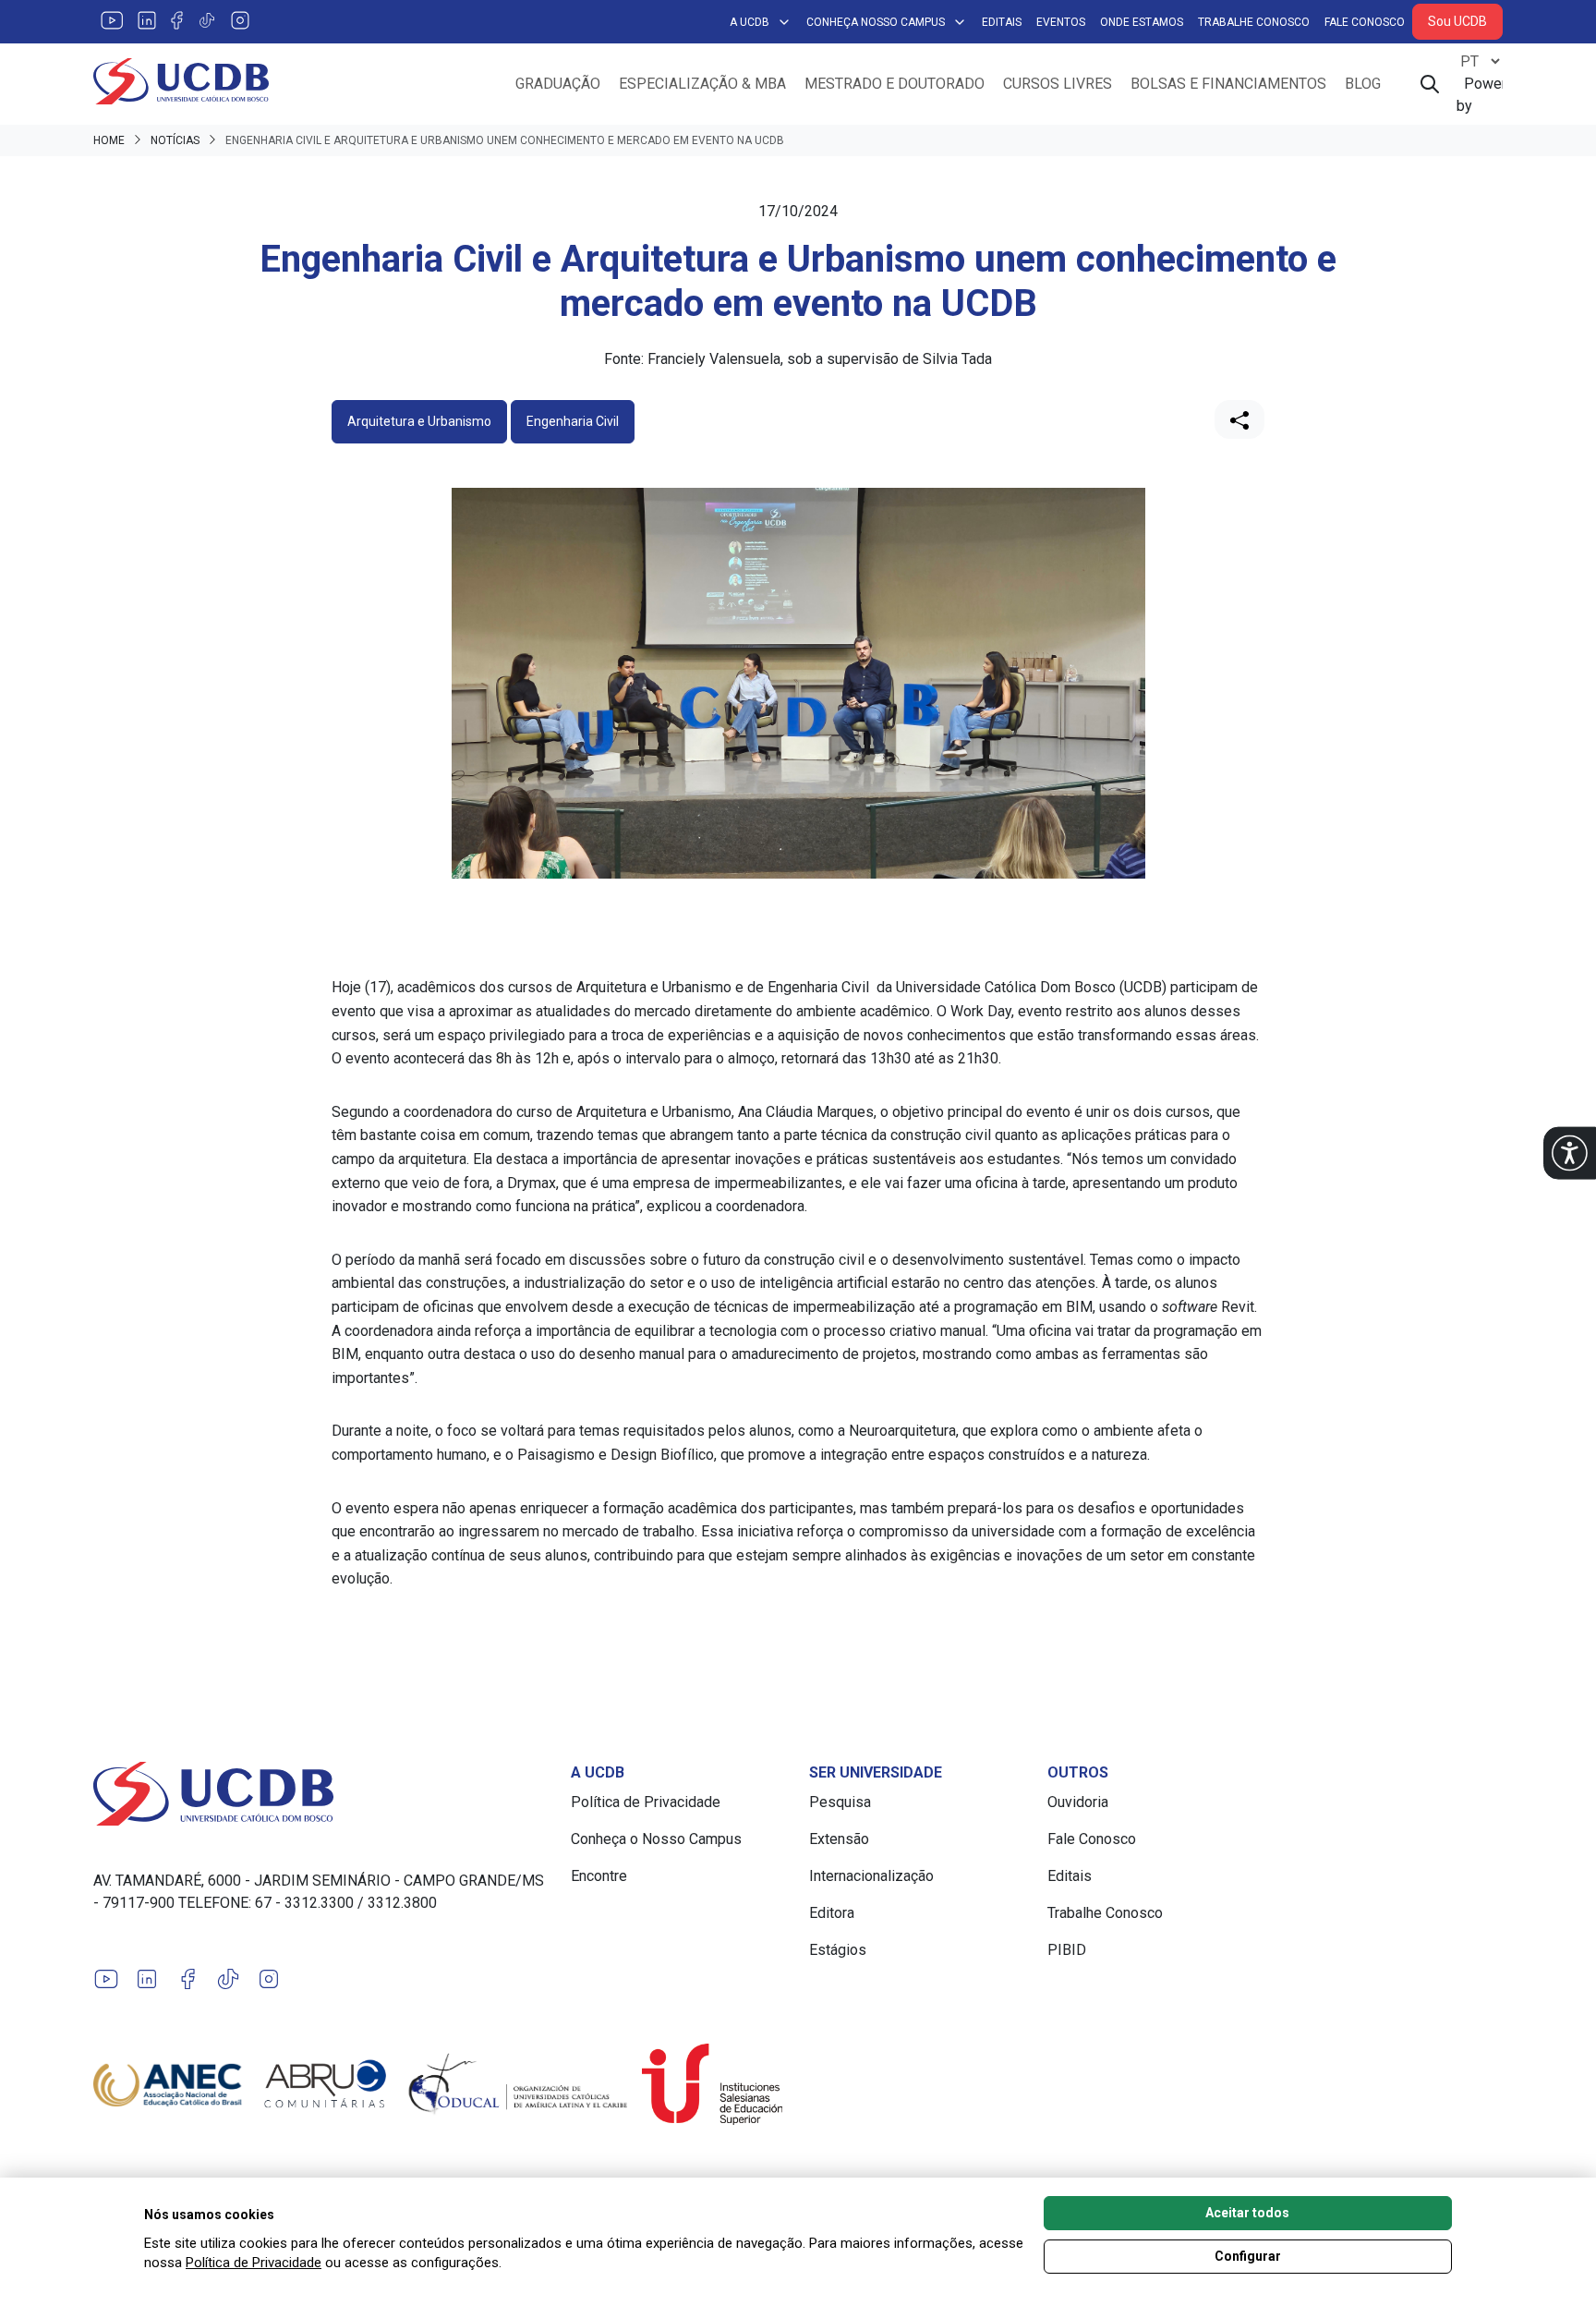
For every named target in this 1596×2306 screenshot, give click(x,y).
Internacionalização (871, 1876)
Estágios (838, 1950)
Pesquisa (840, 1802)
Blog (1363, 84)
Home (109, 140)
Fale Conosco (1365, 22)
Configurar (1248, 2256)
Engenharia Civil (573, 421)
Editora (832, 1913)
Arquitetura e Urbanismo (419, 421)
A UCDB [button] (750, 22)
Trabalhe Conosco (1254, 22)
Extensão (839, 1839)
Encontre (599, 1876)
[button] (1570, 1153)
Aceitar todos (1247, 2213)
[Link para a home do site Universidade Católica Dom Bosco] (321, 1793)
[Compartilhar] (1239, 419)
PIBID (1067, 1950)
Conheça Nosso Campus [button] (876, 22)
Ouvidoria (1078, 1802)
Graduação (558, 84)
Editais (1002, 22)
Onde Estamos (1142, 22)
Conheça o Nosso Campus (656, 1839)
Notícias (175, 140)
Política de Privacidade (646, 1802)
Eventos (1061, 22)
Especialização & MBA (702, 84)
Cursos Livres (1058, 84)
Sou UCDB (1457, 21)
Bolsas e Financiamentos (1228, 84)
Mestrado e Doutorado (895, 84)
